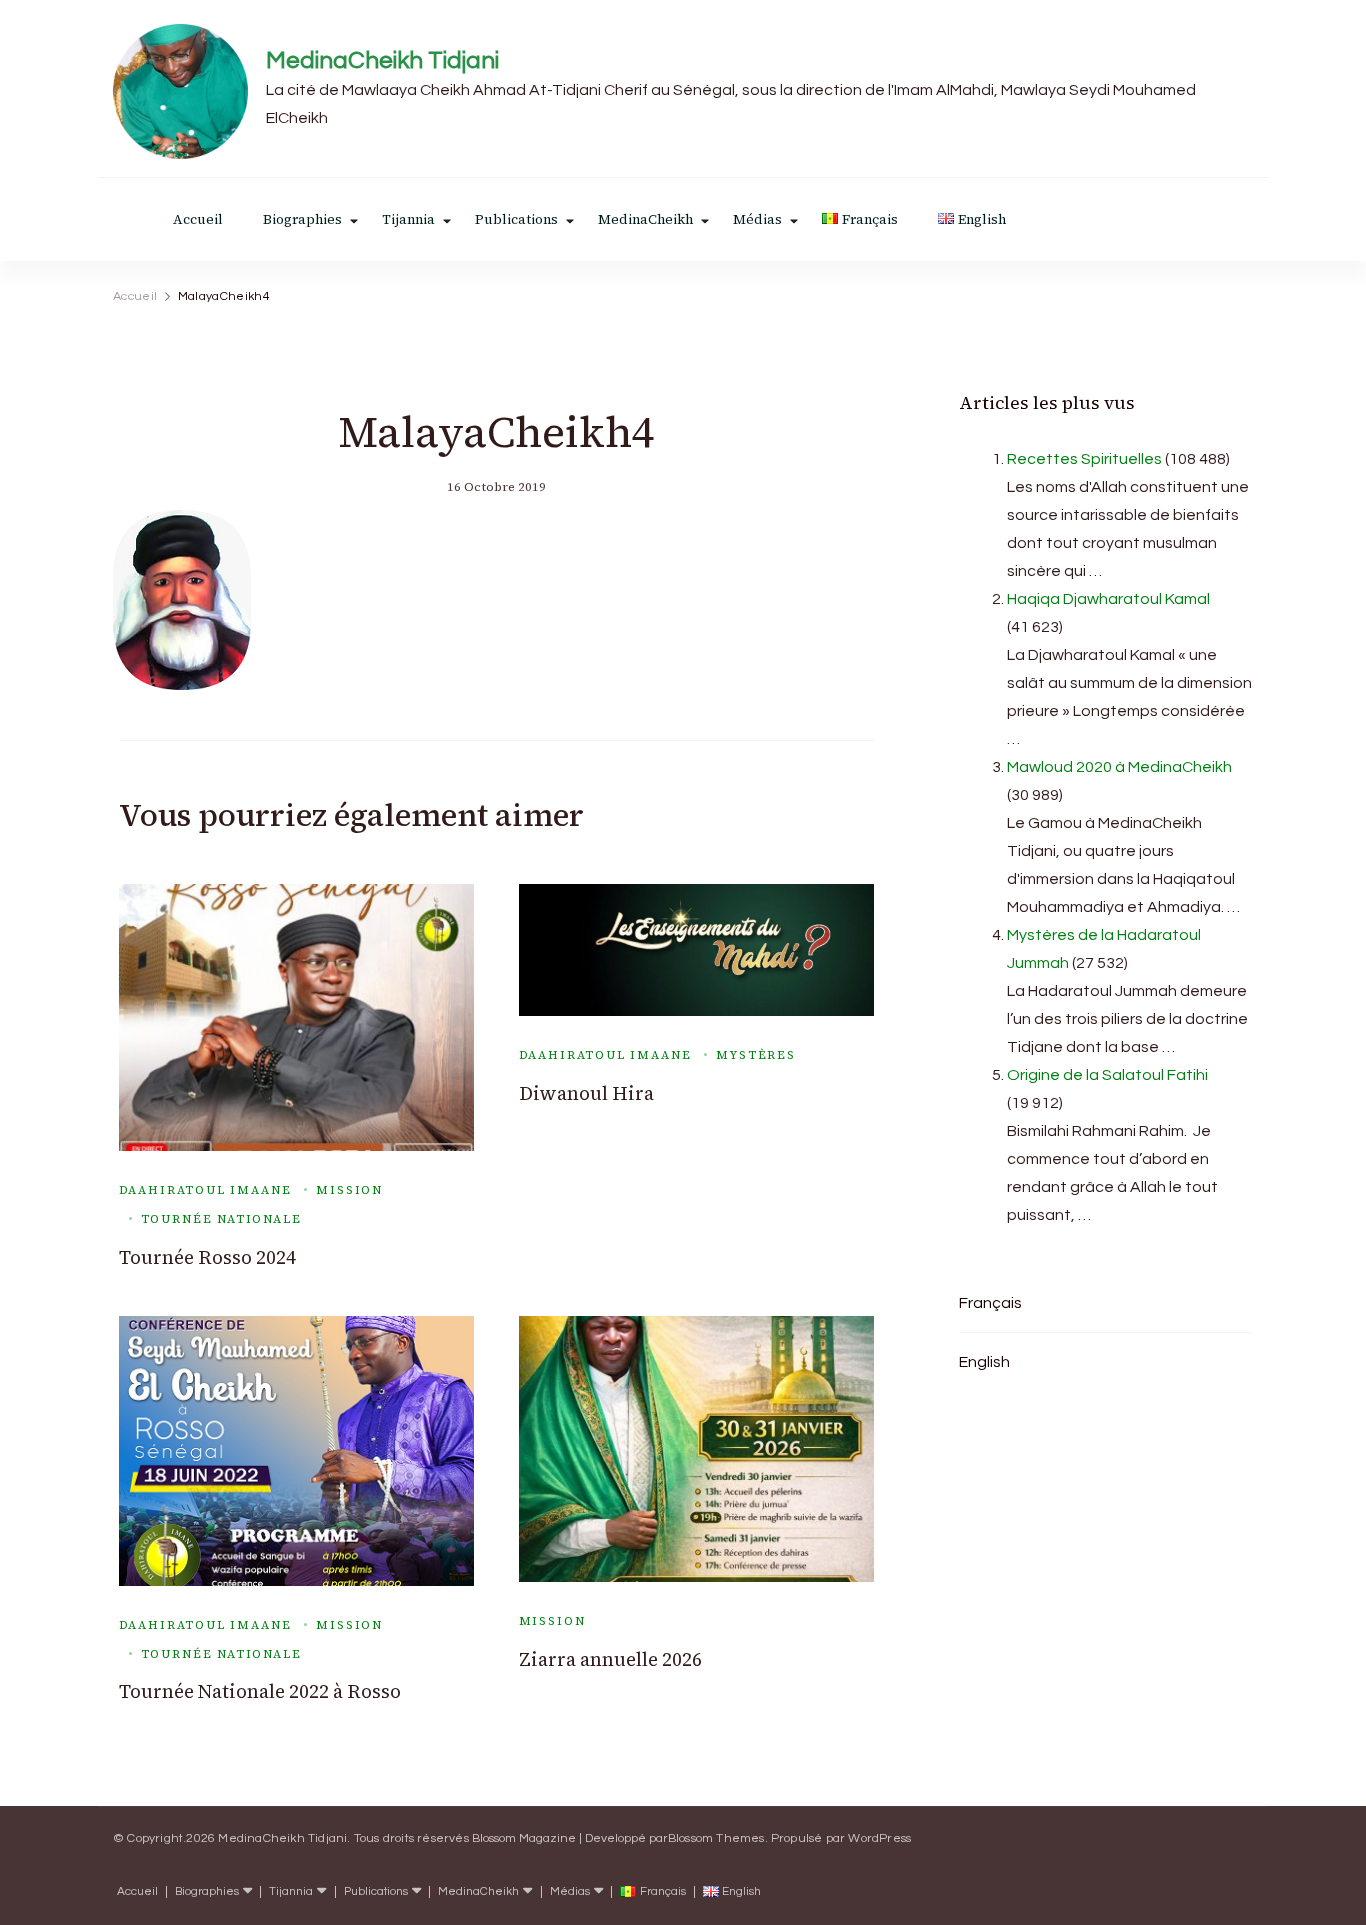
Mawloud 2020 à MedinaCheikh (1119, 767)
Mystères (756, 1055)
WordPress (879, 1838)
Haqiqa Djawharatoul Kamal (1108, 599)
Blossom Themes (716, 1838)
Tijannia (408, 219)
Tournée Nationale (221, 1219)
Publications (516, 219)
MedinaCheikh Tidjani (382, 60)
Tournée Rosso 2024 (207, 1257)
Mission (349, 1190)
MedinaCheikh (645, 219)
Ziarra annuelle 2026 (610, 1659)
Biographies (302, 219)
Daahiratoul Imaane (205, 1190)
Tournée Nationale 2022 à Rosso (260, 1691)
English (984, 1362)
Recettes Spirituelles (1084, 459)
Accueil (198, 219)
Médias (757, 219)
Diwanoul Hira (586, 1093)
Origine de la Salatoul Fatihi (1107, 1075)
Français (990, 1303)
